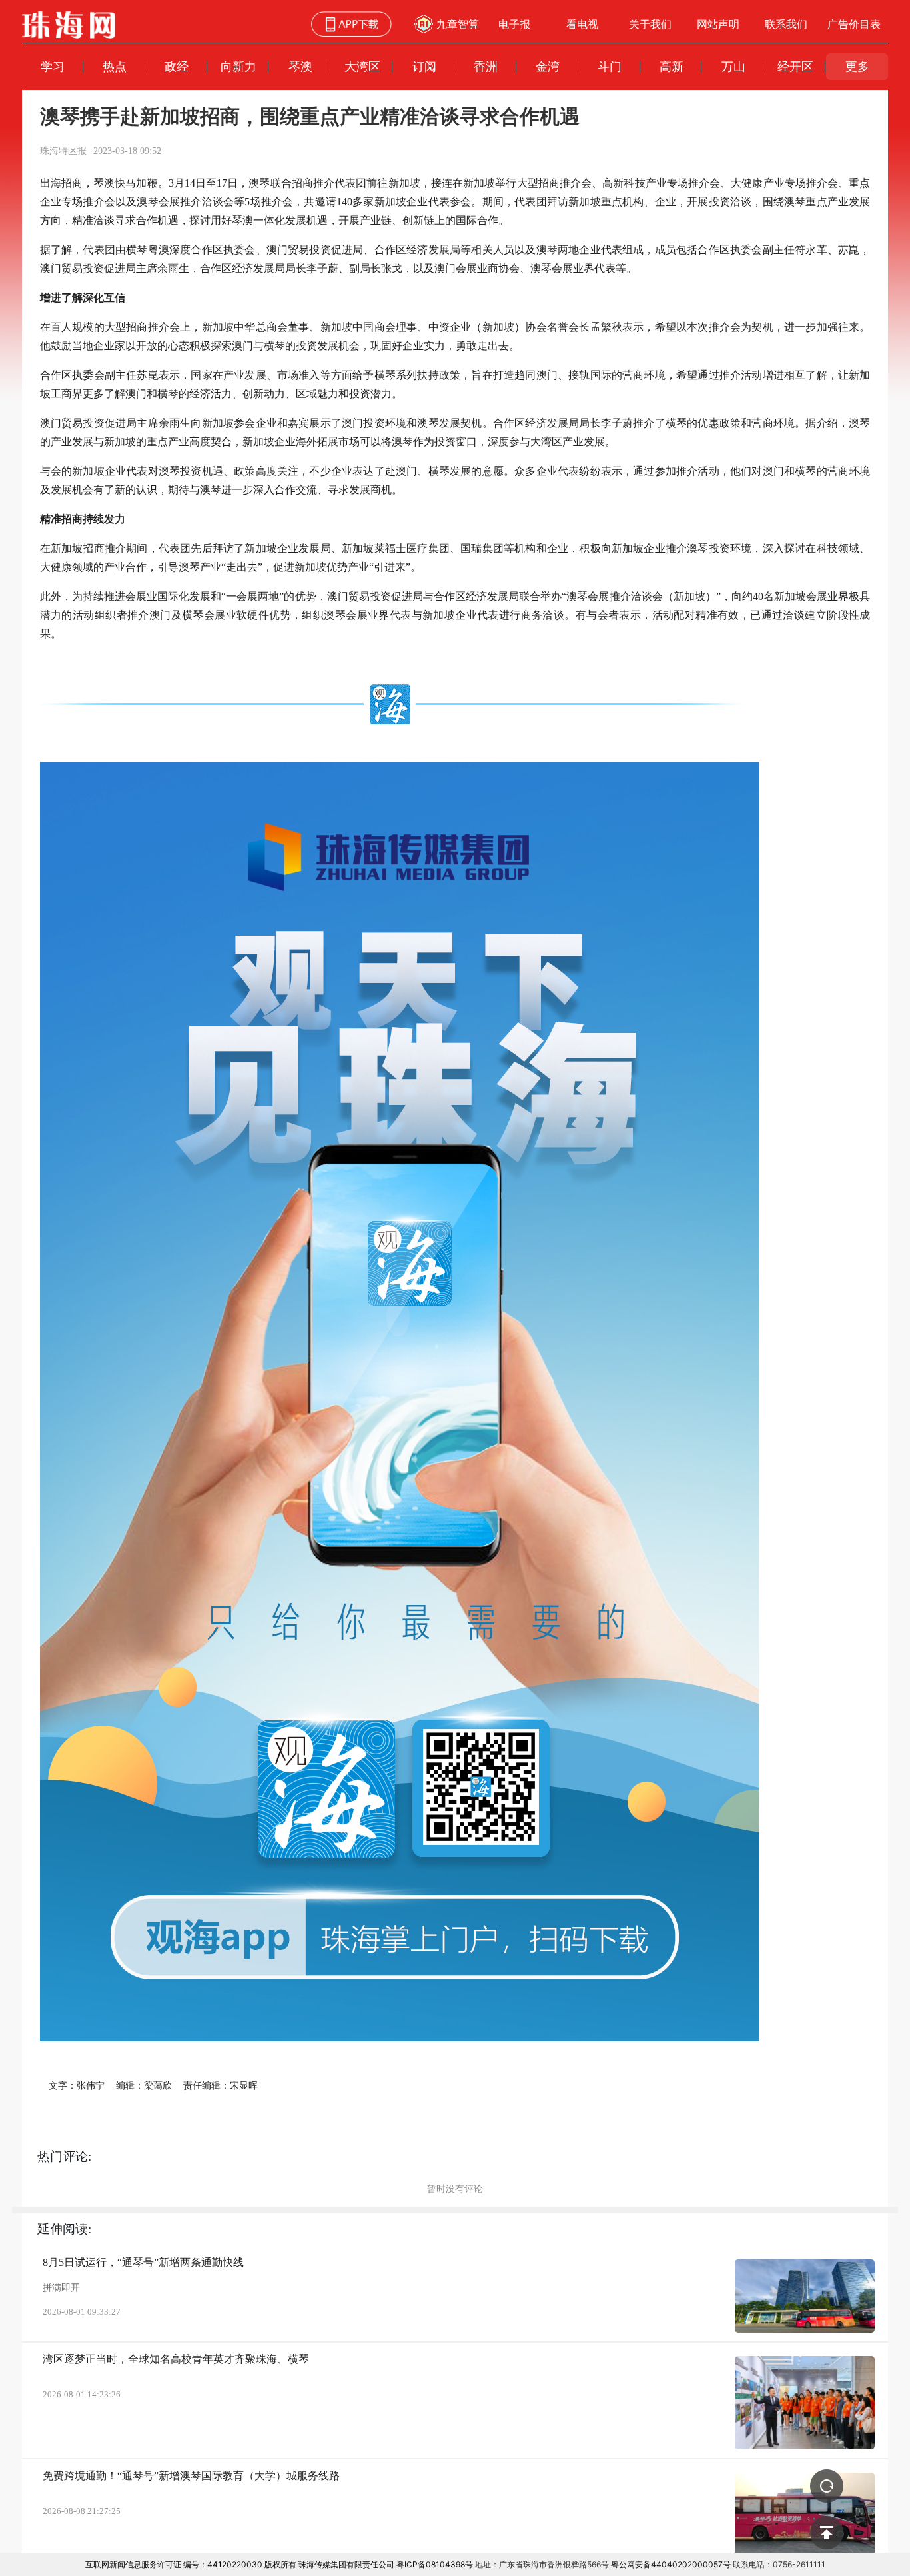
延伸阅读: (64, 2229)
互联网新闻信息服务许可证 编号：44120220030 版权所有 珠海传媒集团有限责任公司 (240, 2564)
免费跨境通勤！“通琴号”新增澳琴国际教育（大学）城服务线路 (191, 2476)
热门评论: (64, 2156)
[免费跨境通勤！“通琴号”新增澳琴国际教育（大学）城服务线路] (805, 2519)
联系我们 (786, 24)
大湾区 (362, 66)
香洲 (486, 66)
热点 (115, 66)
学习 (53, 66)
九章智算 (458, 24)
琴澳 (300, 66)
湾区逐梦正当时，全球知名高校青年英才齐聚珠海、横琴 (176, 2359)
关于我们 (650, 24)
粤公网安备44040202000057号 (671, 2564)
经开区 (795, 66)
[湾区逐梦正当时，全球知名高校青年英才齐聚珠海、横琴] (805, 2403)
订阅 (424, 66)
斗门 (610, 66)
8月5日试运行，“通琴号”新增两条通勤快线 (143, 2262)
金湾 (548, 66)
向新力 (238, 66)
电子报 (514, 24)
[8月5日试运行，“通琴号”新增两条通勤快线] (805, 2296)
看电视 (582, 24)
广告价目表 (854, 24)
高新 (672, 66)
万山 (733, 66)
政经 (177, 66)
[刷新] (827, 2486)
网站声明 (718, 24)
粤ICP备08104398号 (435, 2564)
